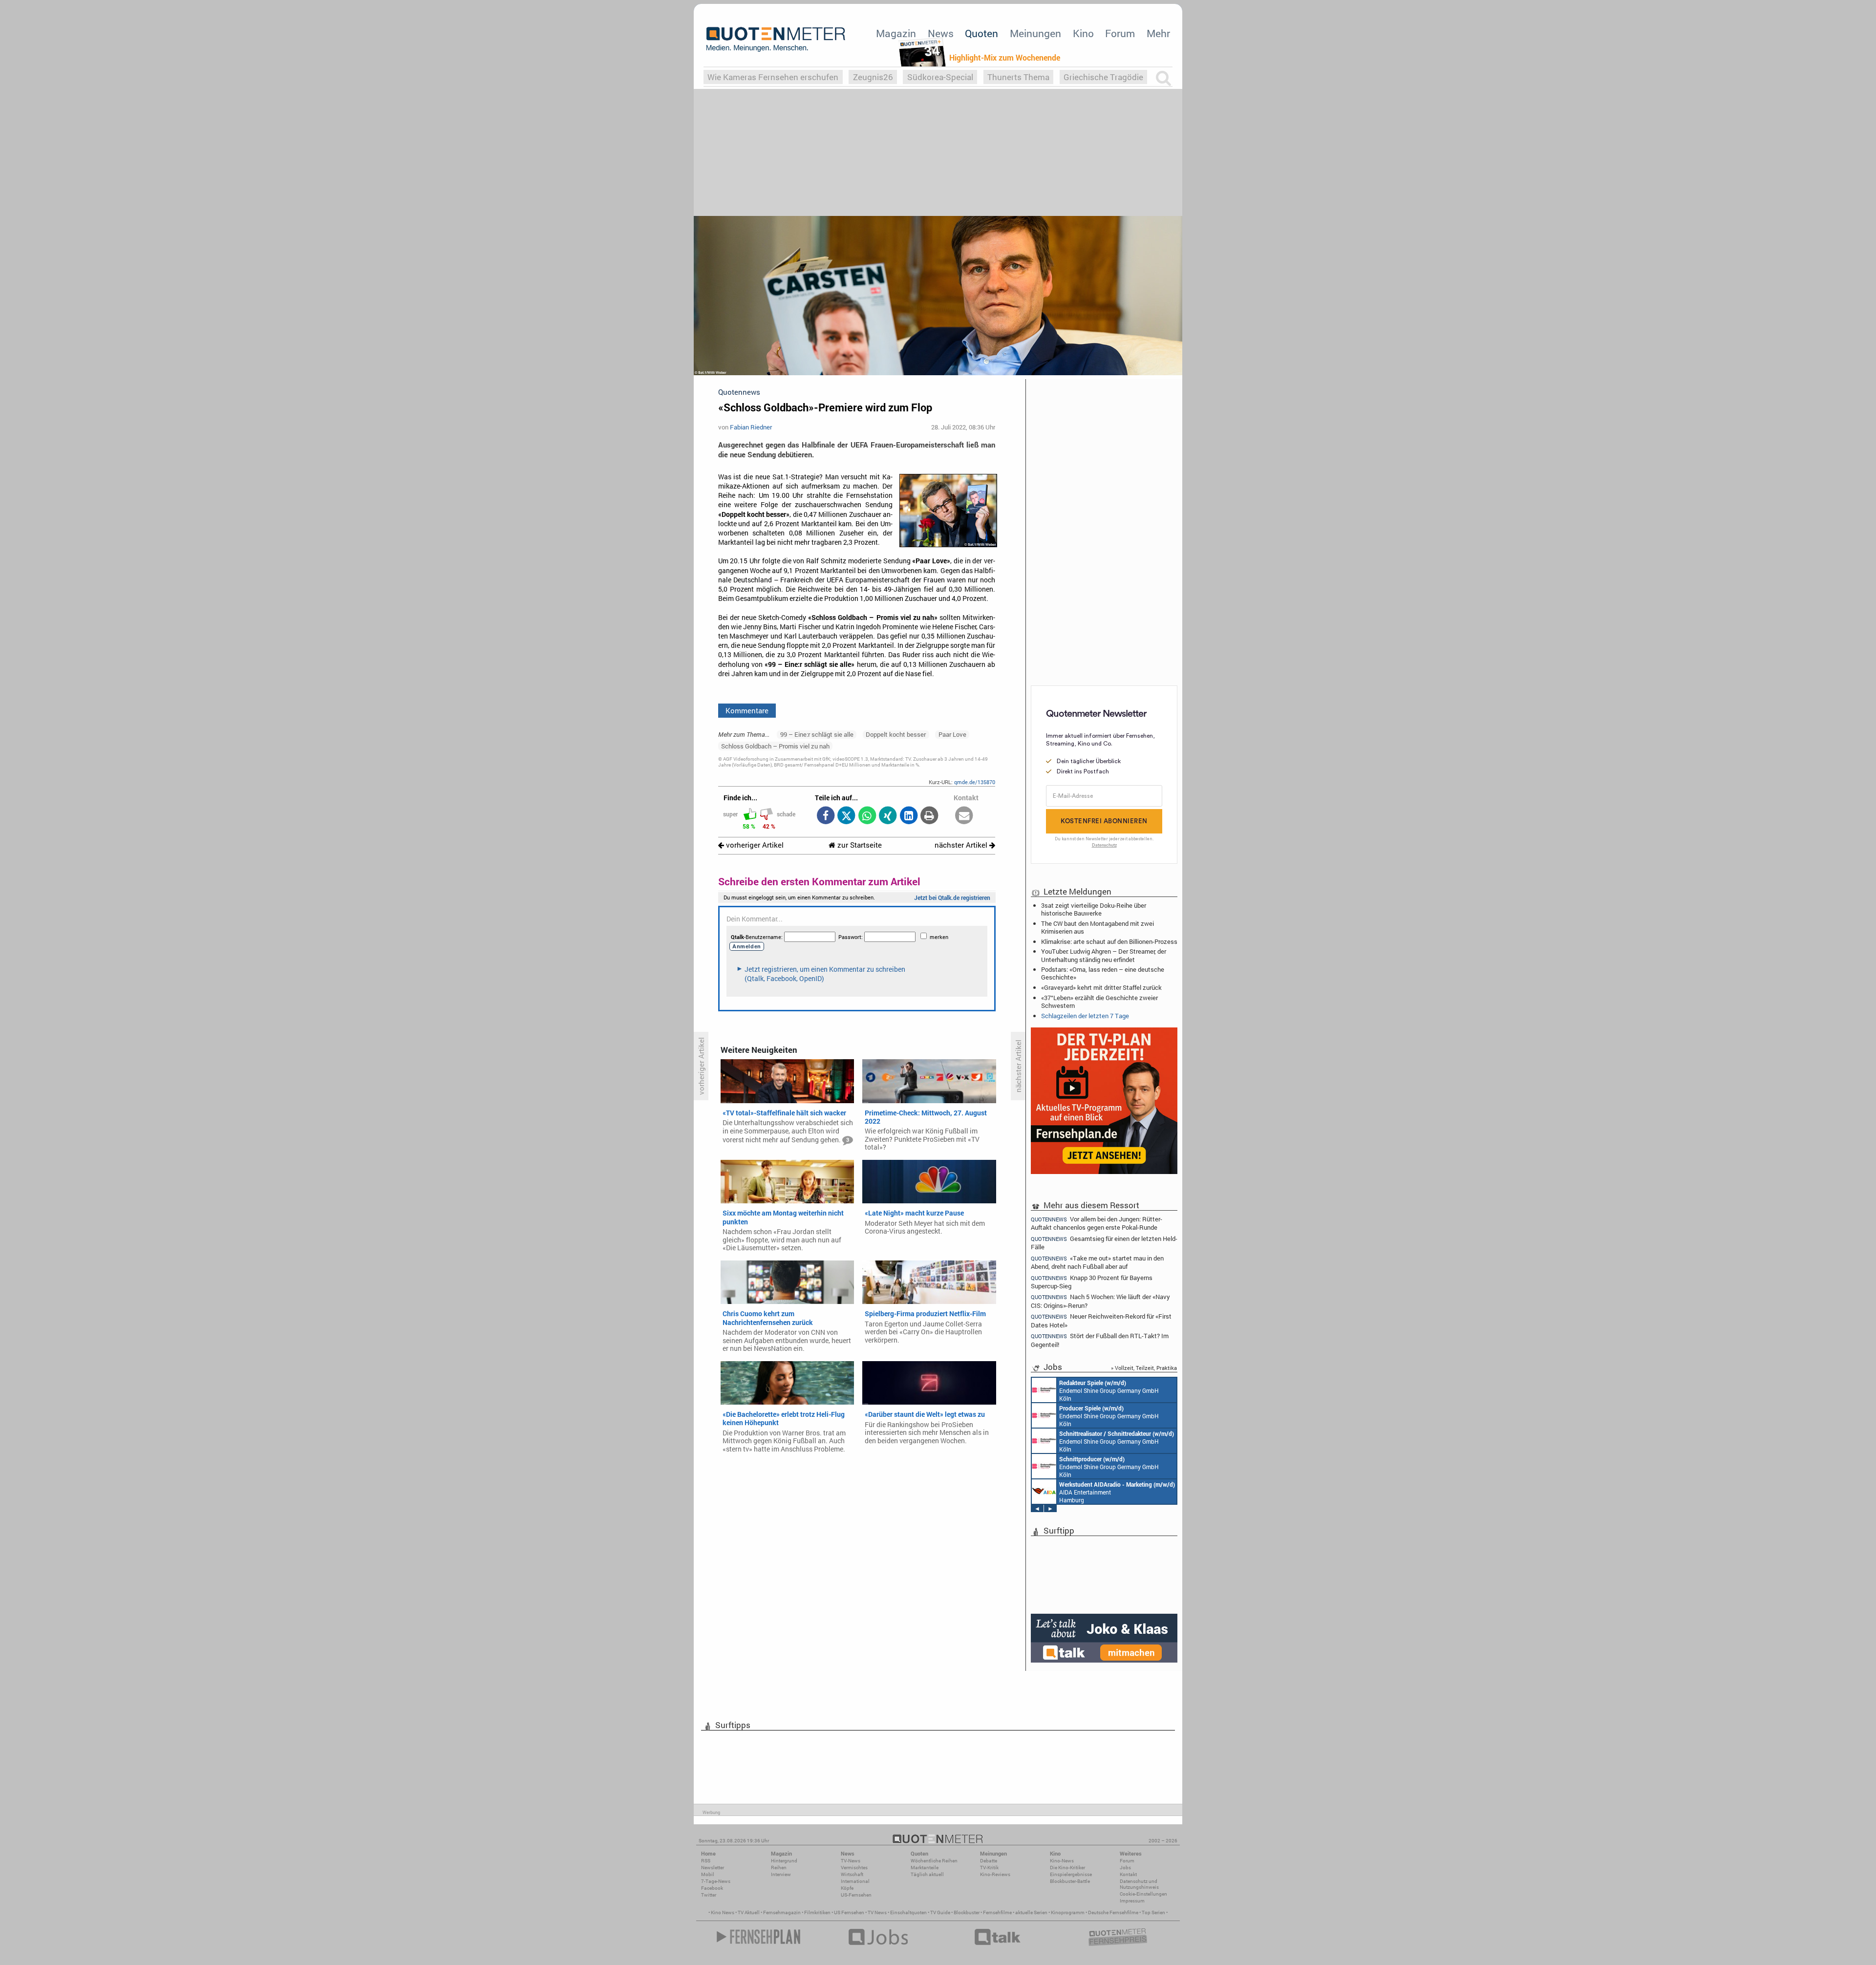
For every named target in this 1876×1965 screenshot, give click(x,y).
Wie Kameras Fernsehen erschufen (773, 77)
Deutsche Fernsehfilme (1113, 1912)
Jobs (1125, 1868)
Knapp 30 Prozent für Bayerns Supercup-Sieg (1092, 1282)
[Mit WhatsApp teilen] (867, 816)
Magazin (896, 33)
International (855, 1881)
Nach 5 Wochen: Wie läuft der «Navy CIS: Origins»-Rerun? (1100, 1301)
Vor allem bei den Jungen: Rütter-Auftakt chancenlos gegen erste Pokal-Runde (1097, 1223)
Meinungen (1035, 33)
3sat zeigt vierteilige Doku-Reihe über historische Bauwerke (1094, 909)
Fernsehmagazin (782, 1912)
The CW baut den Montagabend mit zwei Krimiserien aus (1098, 927)
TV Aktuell (749, 1912)
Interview (781, 1874)
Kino (1083, 33)
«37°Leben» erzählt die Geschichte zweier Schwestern (1099, 1002)
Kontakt (1128, 1874)
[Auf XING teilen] (888, 816)
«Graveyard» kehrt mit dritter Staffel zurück (1101, 987)
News (941, 33)
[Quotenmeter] (776, 39)
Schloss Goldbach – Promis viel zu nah (775, 746)
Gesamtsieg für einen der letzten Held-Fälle (1104, 1243)
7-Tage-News (716, 1881)
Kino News (723, 1912)
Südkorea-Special (940, 77)
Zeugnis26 (873, 77)
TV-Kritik (989, 1868)
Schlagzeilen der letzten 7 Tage (1085, 1016)
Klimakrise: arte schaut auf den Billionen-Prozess (1109, 941)
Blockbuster (967, 1912)
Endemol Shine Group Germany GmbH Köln (1109, 1390)
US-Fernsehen (856, 1895)
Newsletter (713, 1868)
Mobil (708, 1874)
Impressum (1132, 1901)
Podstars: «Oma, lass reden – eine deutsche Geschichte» (1103, 973)
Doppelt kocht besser (896, 734)
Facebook (712, 1888)
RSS (706, 1861)
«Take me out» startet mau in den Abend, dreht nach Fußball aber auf (1097, 1262)
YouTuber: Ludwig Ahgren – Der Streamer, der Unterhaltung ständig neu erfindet (1104, 955)
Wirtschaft (852, 1874)
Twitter (709, 1895)
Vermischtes (854, 1868)
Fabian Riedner (751, 427)
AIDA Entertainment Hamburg (1117, 1492)
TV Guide (940, 1912)
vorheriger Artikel (754, 845)
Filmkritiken (817, 1912)
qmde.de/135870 (975, 782)
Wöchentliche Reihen (934, 1861)
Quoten (981, 33)
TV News (877, 1912)
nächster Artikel (962, 845)
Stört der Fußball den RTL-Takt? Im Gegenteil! (1100, 1340)
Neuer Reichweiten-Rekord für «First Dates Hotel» (1101, 1320)
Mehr (1158, 33)
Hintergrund (784, 1861)
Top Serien (1153, 1912)
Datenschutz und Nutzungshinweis (1139, 1884)
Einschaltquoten (908, 1912)
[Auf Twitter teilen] (846, 816)
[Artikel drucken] (929, 816)
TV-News (851, 1861)
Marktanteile (925, 1868)
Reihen (779, 1868)
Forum (1120, 33)
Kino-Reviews (995, 1874)
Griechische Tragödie (1103, 77)
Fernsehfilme (997, 1912)
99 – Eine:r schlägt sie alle (817, 734)
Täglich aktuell (927, 1874)
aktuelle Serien (1031, 1912)
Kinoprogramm (1068, 1912)
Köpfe (847, 1888)
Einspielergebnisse (1071, 1874)
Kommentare (747, 710)
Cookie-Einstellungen (1143, 1894)
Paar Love (952, 734)
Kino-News (1062, 1861)
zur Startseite (859, 845)
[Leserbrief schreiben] (964, 816)
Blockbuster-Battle (1070, 1881)
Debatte (989, 1861)
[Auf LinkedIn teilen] (908, 816)
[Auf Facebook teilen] (825, 816)
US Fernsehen (849, 1912)
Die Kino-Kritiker (1067, 1868)
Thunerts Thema (1018, 77)
